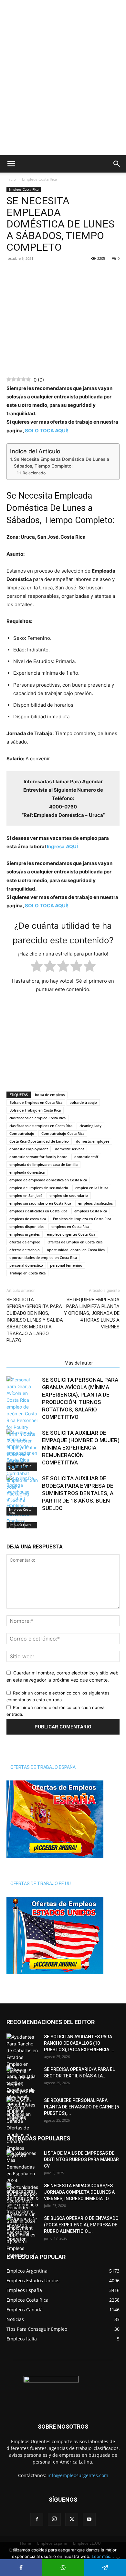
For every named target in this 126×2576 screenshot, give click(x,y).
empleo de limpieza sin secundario (39, 1188)
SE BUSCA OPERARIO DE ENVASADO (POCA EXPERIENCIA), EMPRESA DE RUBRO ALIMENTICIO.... (81, 2225)
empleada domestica (27, 1172)
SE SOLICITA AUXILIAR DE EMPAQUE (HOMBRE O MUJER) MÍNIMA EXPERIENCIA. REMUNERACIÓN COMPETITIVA (81, 1448)
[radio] (37, 967)
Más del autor (79, 1363)
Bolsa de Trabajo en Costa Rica (35, 1110)
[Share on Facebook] (21, 2568)
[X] (72, 2520)
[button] (11, 164)
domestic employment (29, 1149)
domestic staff (86, 1157)
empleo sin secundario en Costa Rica (40, 1203)
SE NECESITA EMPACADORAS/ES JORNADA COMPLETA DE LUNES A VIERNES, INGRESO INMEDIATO (79, 2192)
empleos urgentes (25, 1234)
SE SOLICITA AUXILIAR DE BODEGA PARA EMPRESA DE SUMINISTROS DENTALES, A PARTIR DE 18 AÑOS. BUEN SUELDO (78, 1493)
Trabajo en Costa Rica (27, 1273)
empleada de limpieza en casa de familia (43, 1164)
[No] (118, 2559)
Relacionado (34, 473)
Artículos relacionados (34, 1363)
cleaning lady (90, 1126)
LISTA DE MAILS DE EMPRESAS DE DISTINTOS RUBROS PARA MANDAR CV (81, 2159)
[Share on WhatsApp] (63, 2568)
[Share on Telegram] (105, 2568)
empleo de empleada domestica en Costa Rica (48, 1180)
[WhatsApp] (28, 273)
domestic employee (93, 1141)
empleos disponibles (27, 1226)
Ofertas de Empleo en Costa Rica (75, 1242)
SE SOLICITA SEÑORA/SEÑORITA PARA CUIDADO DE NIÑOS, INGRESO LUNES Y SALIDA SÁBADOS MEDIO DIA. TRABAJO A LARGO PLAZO (35, 1320)
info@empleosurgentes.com (78, 2476)
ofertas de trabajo (25, 1250)
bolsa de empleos (50, 1095)
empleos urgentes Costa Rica (71, 1234)
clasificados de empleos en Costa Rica (41, 1126)
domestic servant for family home (38, 1157)
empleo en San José (26, 1195)
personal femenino (66, 1265)
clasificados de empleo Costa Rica (37, 1118)
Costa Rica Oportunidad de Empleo (39, 1141)
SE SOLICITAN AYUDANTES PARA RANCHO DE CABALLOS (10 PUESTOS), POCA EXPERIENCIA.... (79, 2043)
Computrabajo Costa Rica (63, 1133)
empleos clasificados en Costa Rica (38, 1211)
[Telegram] (43, 273)
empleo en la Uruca (92, 1188)
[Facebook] (13, 273)
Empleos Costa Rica (40, 179)
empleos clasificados (95, 1203)
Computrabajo (22, 1133)
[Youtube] (89, 2520)
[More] (58, 273)
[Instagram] (54, 2519)
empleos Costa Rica (91, 1211)
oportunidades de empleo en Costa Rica (43, 1257)
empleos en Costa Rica (70, 1226)
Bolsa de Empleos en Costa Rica (36, 1102)
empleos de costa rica (28, 1219)
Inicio (11, 179)
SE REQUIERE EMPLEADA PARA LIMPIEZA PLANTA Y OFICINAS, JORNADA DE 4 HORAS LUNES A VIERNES (92, 1313)
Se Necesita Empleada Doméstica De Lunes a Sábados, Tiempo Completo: (62, 463)
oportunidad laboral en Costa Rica (76, 1250)
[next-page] (21, 1524)
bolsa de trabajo (83, 1102)
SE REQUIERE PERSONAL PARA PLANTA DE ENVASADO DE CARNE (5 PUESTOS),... (81, 2107)
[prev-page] (10, 1524)
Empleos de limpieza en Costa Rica (82, 1219)
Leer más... (103, 2556)
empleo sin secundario (69, 1195)
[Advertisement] (63, 11)
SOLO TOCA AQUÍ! (47, 431)
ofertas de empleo (25, 1242)
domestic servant (69, 1149)
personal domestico (26, 1265)
